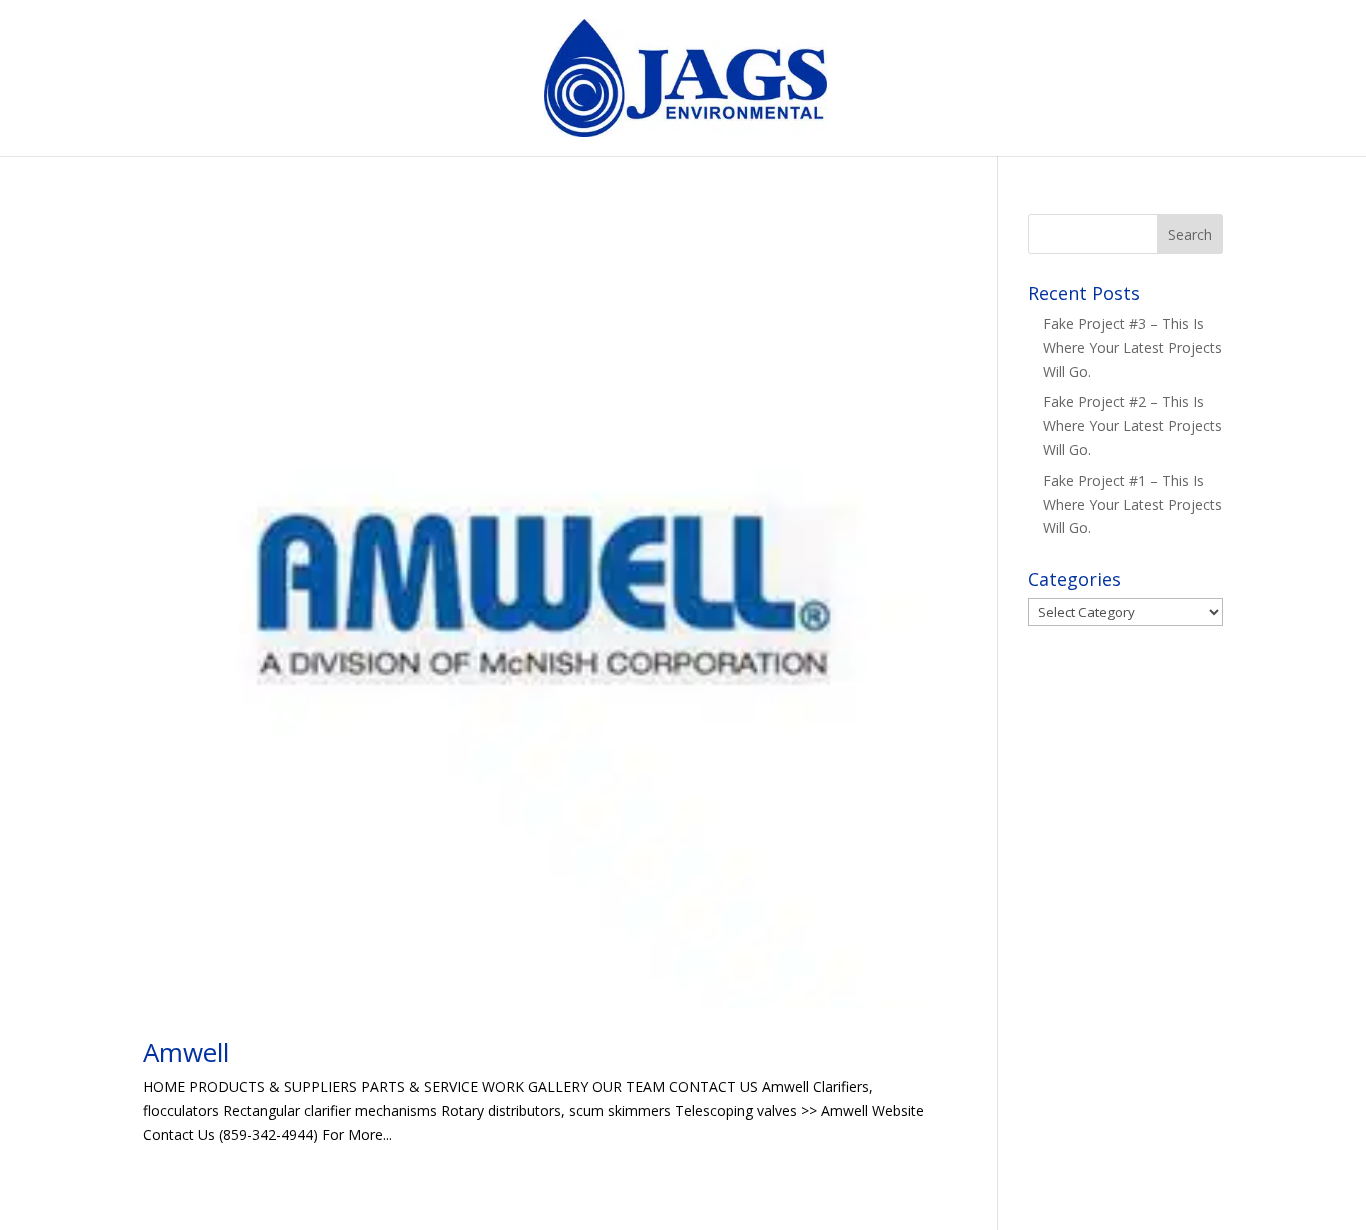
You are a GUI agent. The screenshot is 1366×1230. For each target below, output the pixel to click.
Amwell (186, 1052)
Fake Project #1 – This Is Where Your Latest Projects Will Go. (1132, 504)
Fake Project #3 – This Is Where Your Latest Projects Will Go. (1132, 347)
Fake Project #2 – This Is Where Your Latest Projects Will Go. (1132, 425)
